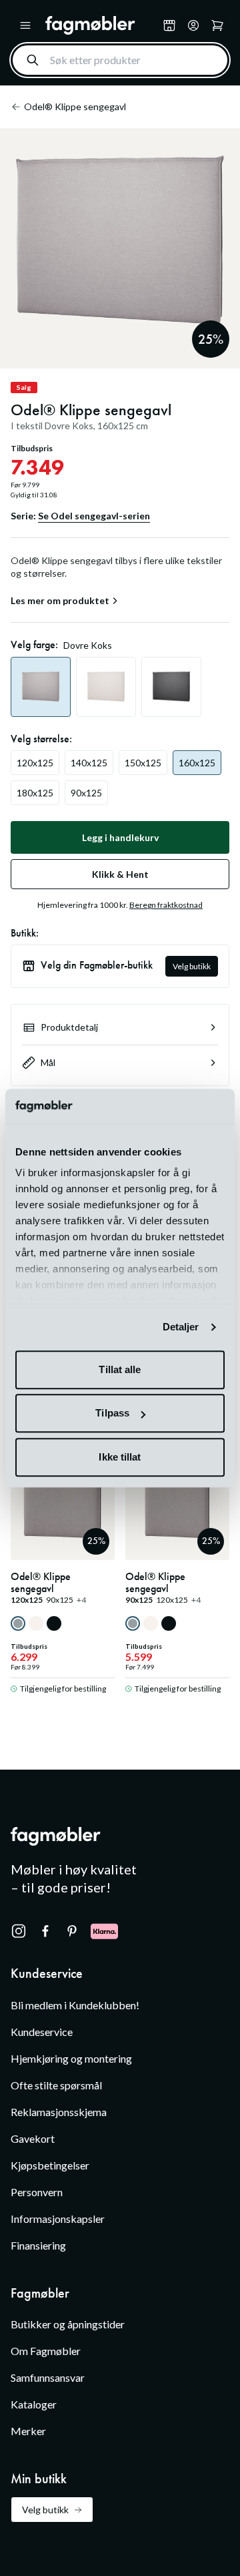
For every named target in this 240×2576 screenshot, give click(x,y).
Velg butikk (192, 966)
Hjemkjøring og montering (71, 2058)
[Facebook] (45, 1931)
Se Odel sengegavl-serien (94, 516)
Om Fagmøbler (46, 2351)
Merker (28, 2431)
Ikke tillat (120, 1457)
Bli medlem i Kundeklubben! (75, 2005)
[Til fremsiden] (101, 25)
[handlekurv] (193, 25)
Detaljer (181, 1327)
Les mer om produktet (60, 601)
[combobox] (120, 60)
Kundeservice (42, 2032)
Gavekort (33, 2138)
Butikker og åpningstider (68, 2324)
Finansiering (38, 2245)
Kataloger (34, 2404)
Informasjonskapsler (58, 2219)
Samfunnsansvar (48, 2377)
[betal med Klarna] (104, 1931)
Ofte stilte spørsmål (56, 2085)
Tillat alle (120, 1369)
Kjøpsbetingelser (50, 2165)
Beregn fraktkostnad (166, 905)
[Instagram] (19, 1931)
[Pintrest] (72, 1931)
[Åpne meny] (25, 25)
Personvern (37, 2192)
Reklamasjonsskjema (59, 2112)
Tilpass (112, 1413)
